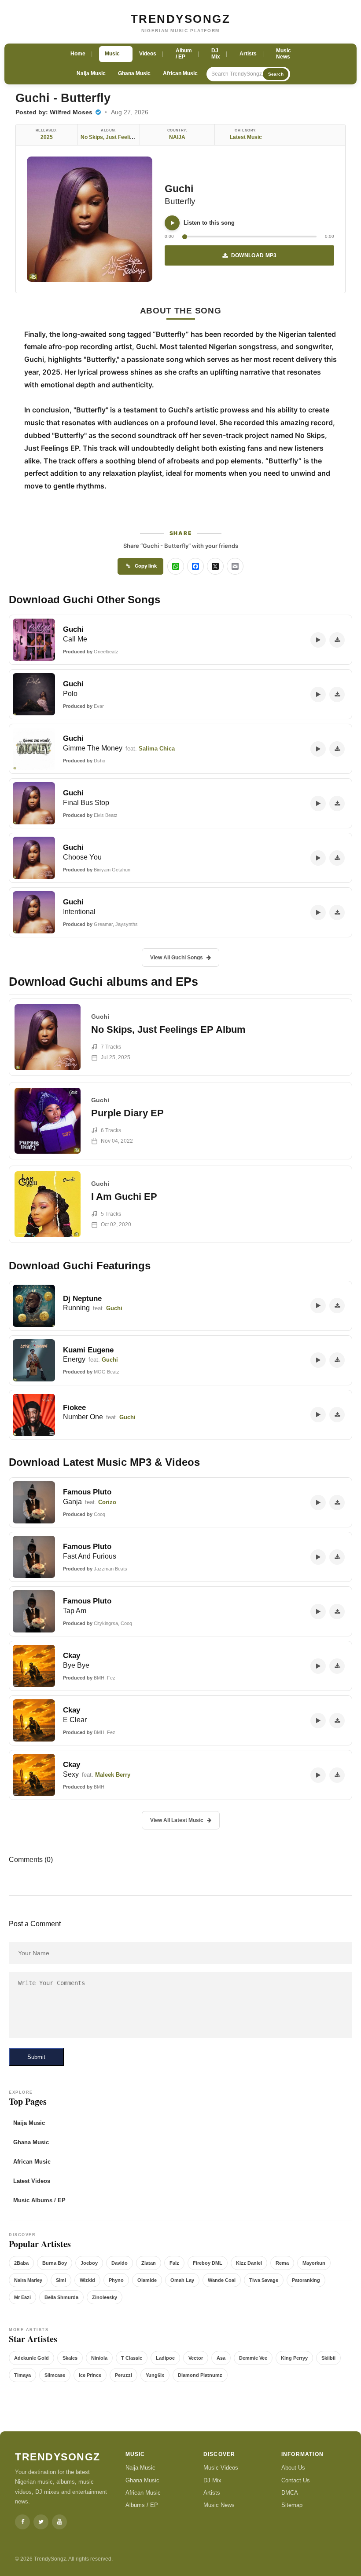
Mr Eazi (22, 2297)
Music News (219, 2505)
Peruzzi (123, 2375)
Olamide (147, 2280)
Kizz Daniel (249, 2263)
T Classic (132, 2358)
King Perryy (294, 2358)
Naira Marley (28, 2280)
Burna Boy (55, 2263)
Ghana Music (134, 73)
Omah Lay (182, 2280)
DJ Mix (212, 2480)
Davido (120, 2263)
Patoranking (306, 2280)
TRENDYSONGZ (181, 19)
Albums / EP (142, 2505)
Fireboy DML (208, 2263)
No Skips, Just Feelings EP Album (123, 137)
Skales (70, 2358)
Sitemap (292, 2505)
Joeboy (89, 2263)
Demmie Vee (253, 2358)
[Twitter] (41, 2522)
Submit (36, 2057)
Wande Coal (222, 2280)
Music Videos (221, 2468)
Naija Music (91, 73)
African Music (180, 73)
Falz (174, 2263)
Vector (196, 2358)
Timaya (22, 2375)
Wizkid (87, 2280)
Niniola (99, 2358)
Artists (212, 2493)
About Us (293, 2468)
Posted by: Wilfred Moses (55, 112)
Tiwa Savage (264, 2280)
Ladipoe (165, 2358)
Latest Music (246, 137)
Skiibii (328, 2358)
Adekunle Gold (31, 2358)
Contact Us (296, 2480)
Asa (221, 2358)
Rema (282, 2263)
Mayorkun (314, 2263)
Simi (61, 2280)
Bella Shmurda (61, 2297)
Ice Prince (90, 2375)
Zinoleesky (105, 2297)
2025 (47, 137)
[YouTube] (59, 2522)
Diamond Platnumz (200, 2375)
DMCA (290, 2493)
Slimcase (55, 2375)
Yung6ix (155, 2375)
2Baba (21, 2263)
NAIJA (177, 137)
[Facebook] (22, 2522)
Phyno (116, 2280)
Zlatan (149, 2263)
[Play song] (172, 223)
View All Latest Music (177, 1820)
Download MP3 (254, 255)
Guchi (179, 189)
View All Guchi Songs (177, 958)
